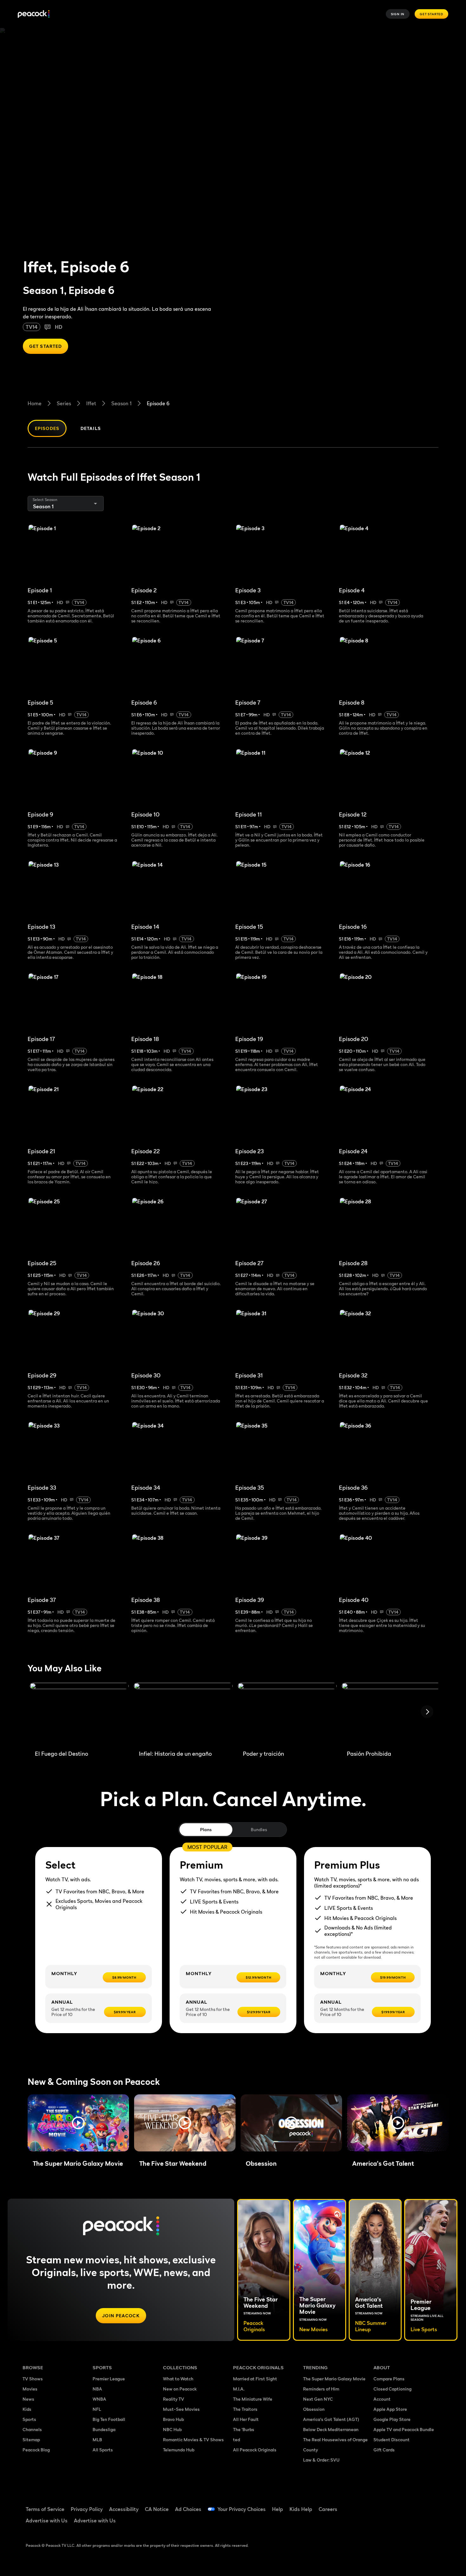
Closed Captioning (392, 2389)
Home (35, 403)
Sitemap (31, 2439)
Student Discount (392, 2439)
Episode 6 (158, 403)
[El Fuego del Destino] (79, 1714)
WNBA (99, 2399)
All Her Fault (246, 2419)
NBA (97, 2389)
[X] (382, 2523)
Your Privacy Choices (242, 2509)
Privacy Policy (87, 2509)
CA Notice (157, 2509)
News (28, 2399)
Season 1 (121, 403)
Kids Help (301, 2509)
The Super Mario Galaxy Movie (334, 2379)
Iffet (91, 403)
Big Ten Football (109, 2419)
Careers (328, 2509)
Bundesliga (104, 2429)
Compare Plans (389, 2379)
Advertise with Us (47, 2521)
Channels (32, 2429)
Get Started (431, 14)
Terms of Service (45, 2509)
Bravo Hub (173, 2419)
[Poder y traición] (287, 1714)
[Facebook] (382, 2505)
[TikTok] (398, 2505)
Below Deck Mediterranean (331, 2429)
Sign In (398, 14)
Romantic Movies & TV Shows (193, 2439)
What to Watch (178, 2379)
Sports (29, 2419)
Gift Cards (384, 2450)
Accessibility (124, 2509)
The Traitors (245, 2409)
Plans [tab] (206, 1829)
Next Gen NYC (318, 2399)
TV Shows (33, 2379)
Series (64, 403)
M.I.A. (239, 2389)
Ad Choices (188, 2509)
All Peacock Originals (255, 2450)
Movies (30, 2389)
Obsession (314, 2409)
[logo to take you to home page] (34, 14)
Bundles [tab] (259, 1829)
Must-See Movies (181, 2409)
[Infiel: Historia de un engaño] (183, 1714)
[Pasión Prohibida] (391, 1714)
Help (278, 2509)
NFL (97, 2409)
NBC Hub (172, 2429)
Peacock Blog (36, 2450)
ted (236, 2439)
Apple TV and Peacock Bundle (404, 2429)
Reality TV (174, 2399)
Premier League (109, 2379)
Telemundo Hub (179, 2450)
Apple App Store (390, 2409)
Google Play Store (392, 2419)
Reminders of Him (321, 2389)
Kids (27, 2409)
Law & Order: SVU (321, 2460)
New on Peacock (180, 2389)
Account (382, 2399)
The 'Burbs (244, 2429)
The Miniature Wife (253, 2399)
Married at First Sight (255, 2379)
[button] (78, 2123)
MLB (97, 2439)
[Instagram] (431, 2505)
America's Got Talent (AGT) (331, 2419)
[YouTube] (415, 2505)
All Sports (103, 2450)
